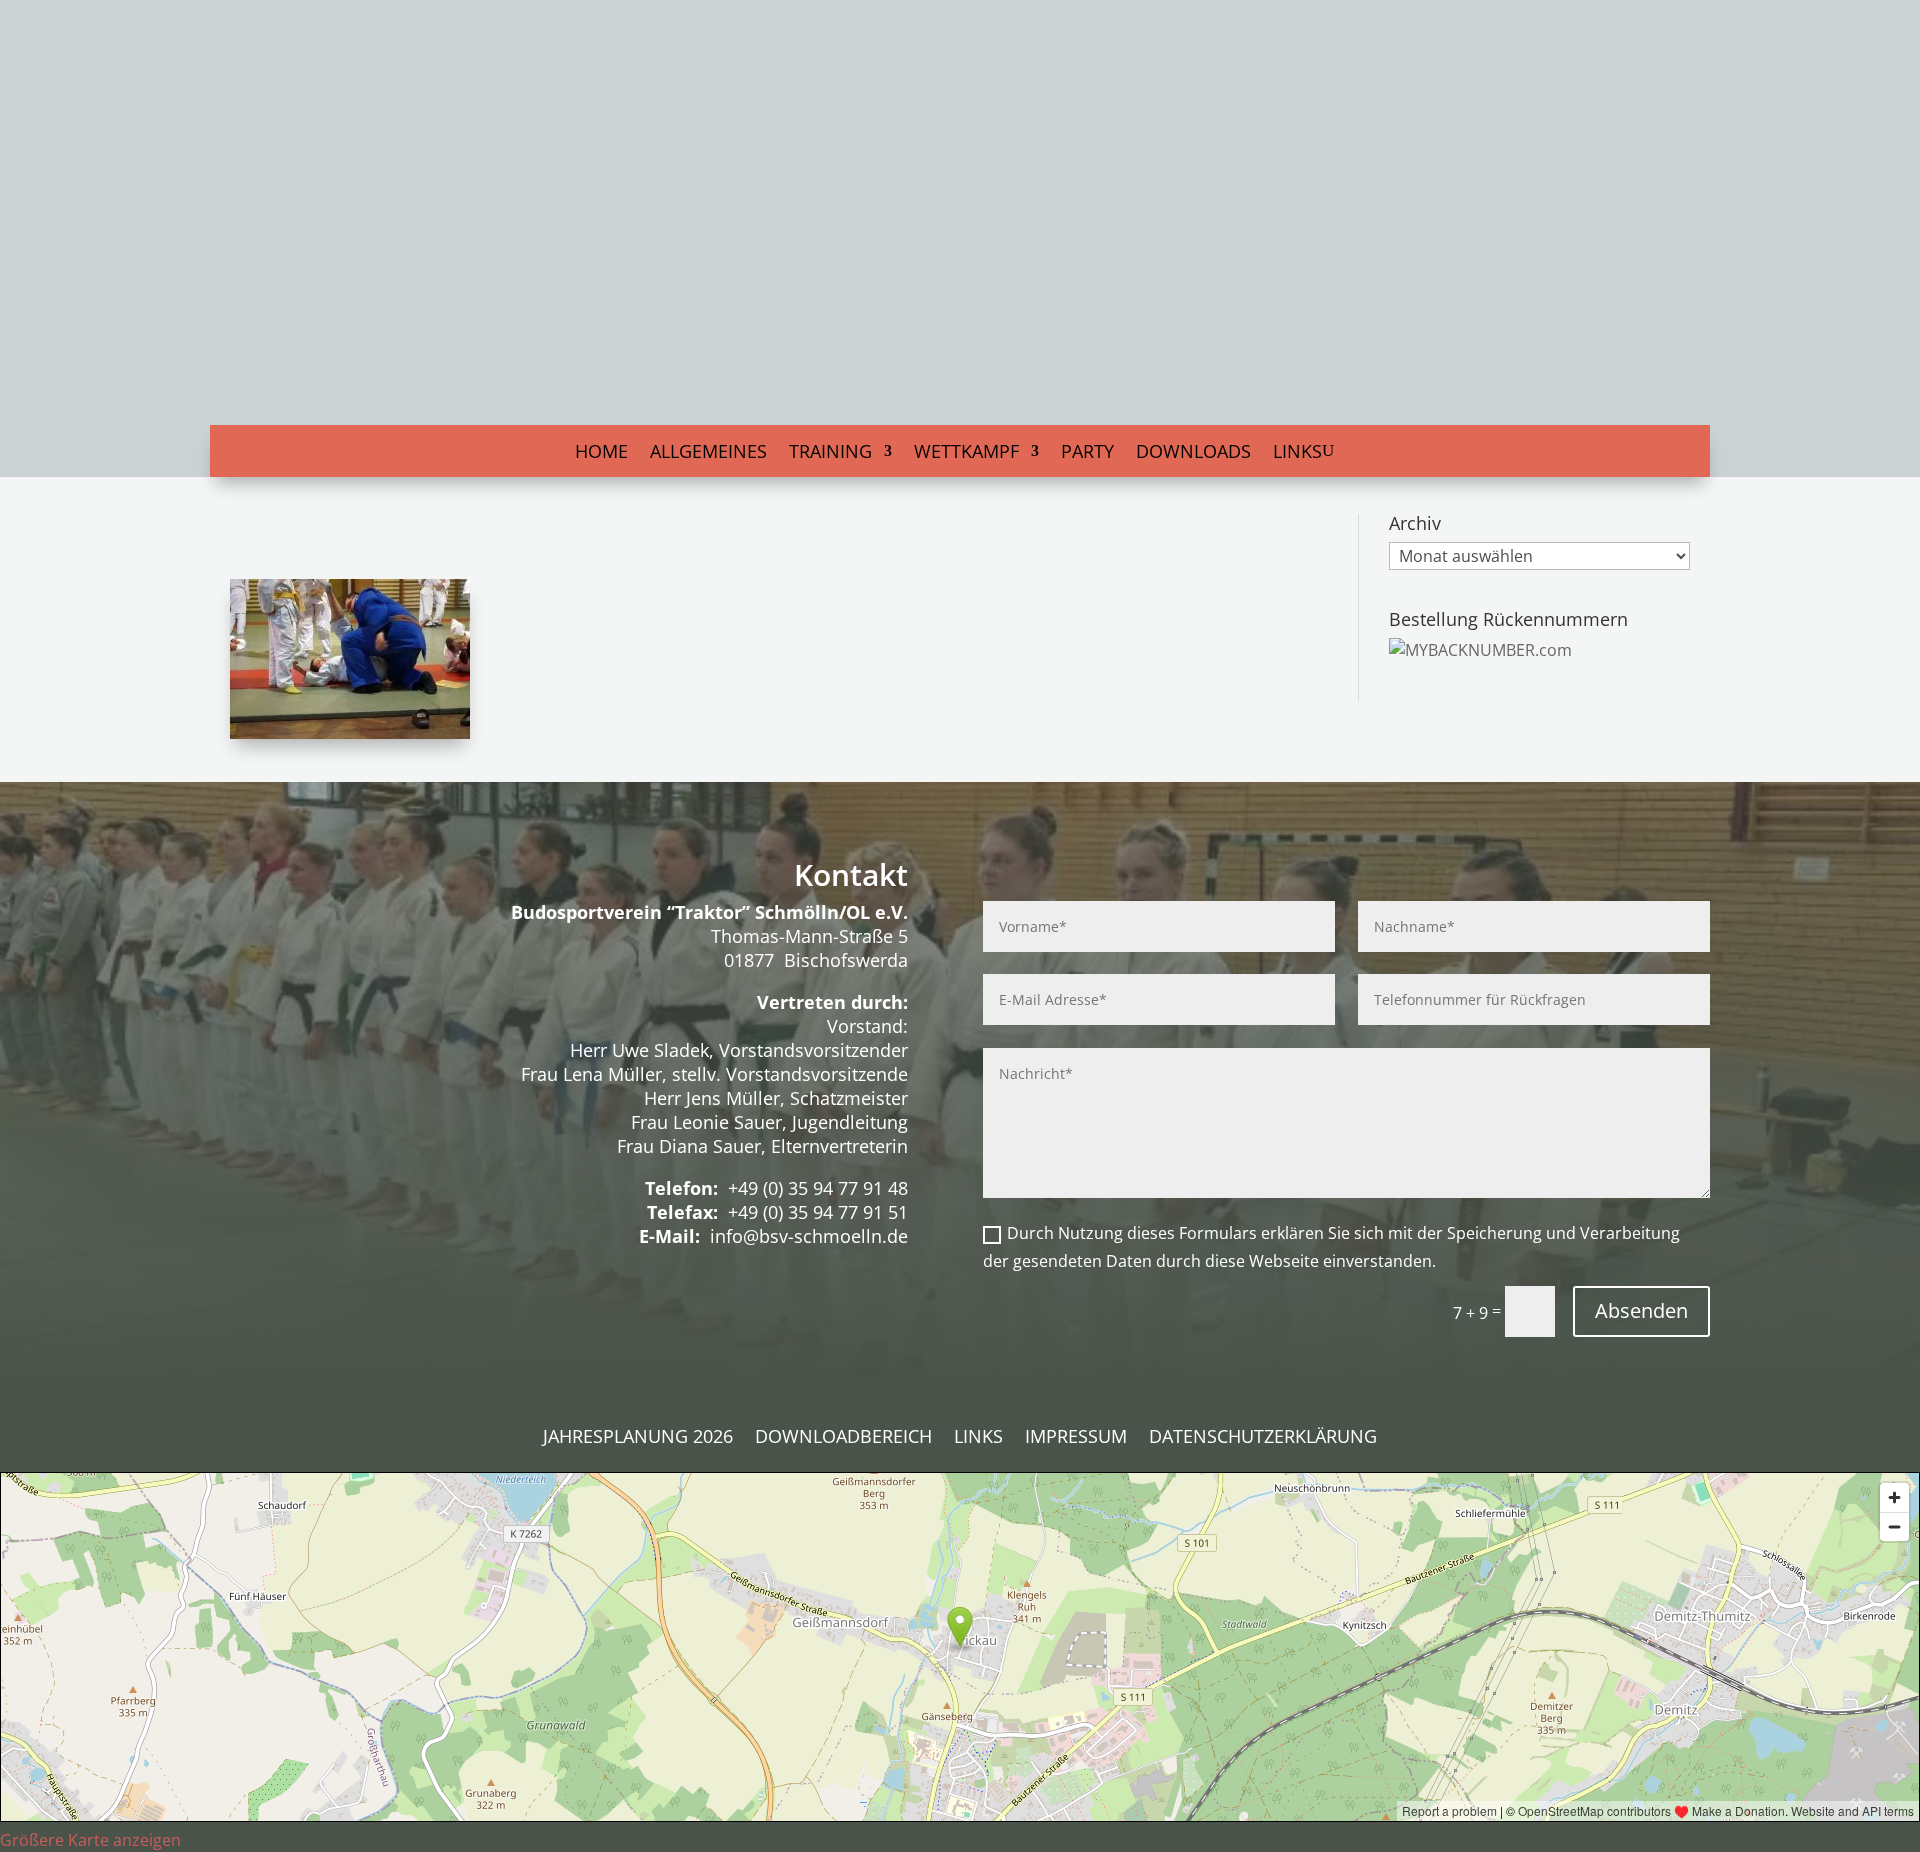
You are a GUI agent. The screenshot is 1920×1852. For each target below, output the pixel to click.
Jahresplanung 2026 (638, 1438)
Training (830, 453)
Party (1087, 453)
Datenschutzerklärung (1263, 1438)
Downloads (1193, 453)
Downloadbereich (843, 1438)
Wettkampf (966, 453)
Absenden (1641, 1310)
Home (601, 453)
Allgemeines (708, 453)
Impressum (1076, 1438)
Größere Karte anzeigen (90, 1840)
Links (1297, 453)
